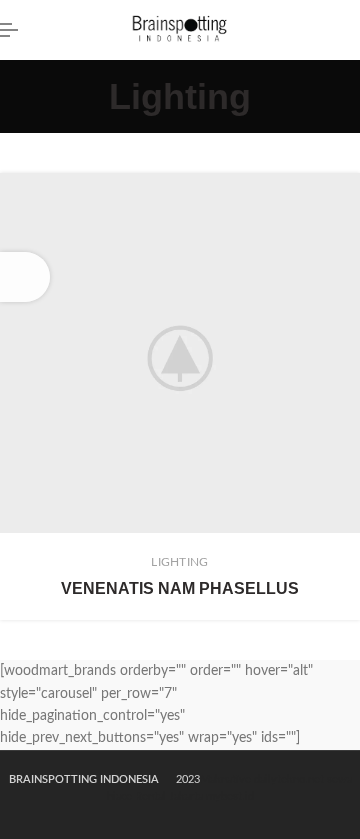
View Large (345, 188)
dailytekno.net (289, 779)
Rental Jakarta (169, 796)
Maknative (225, 779)
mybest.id (230, 796)
